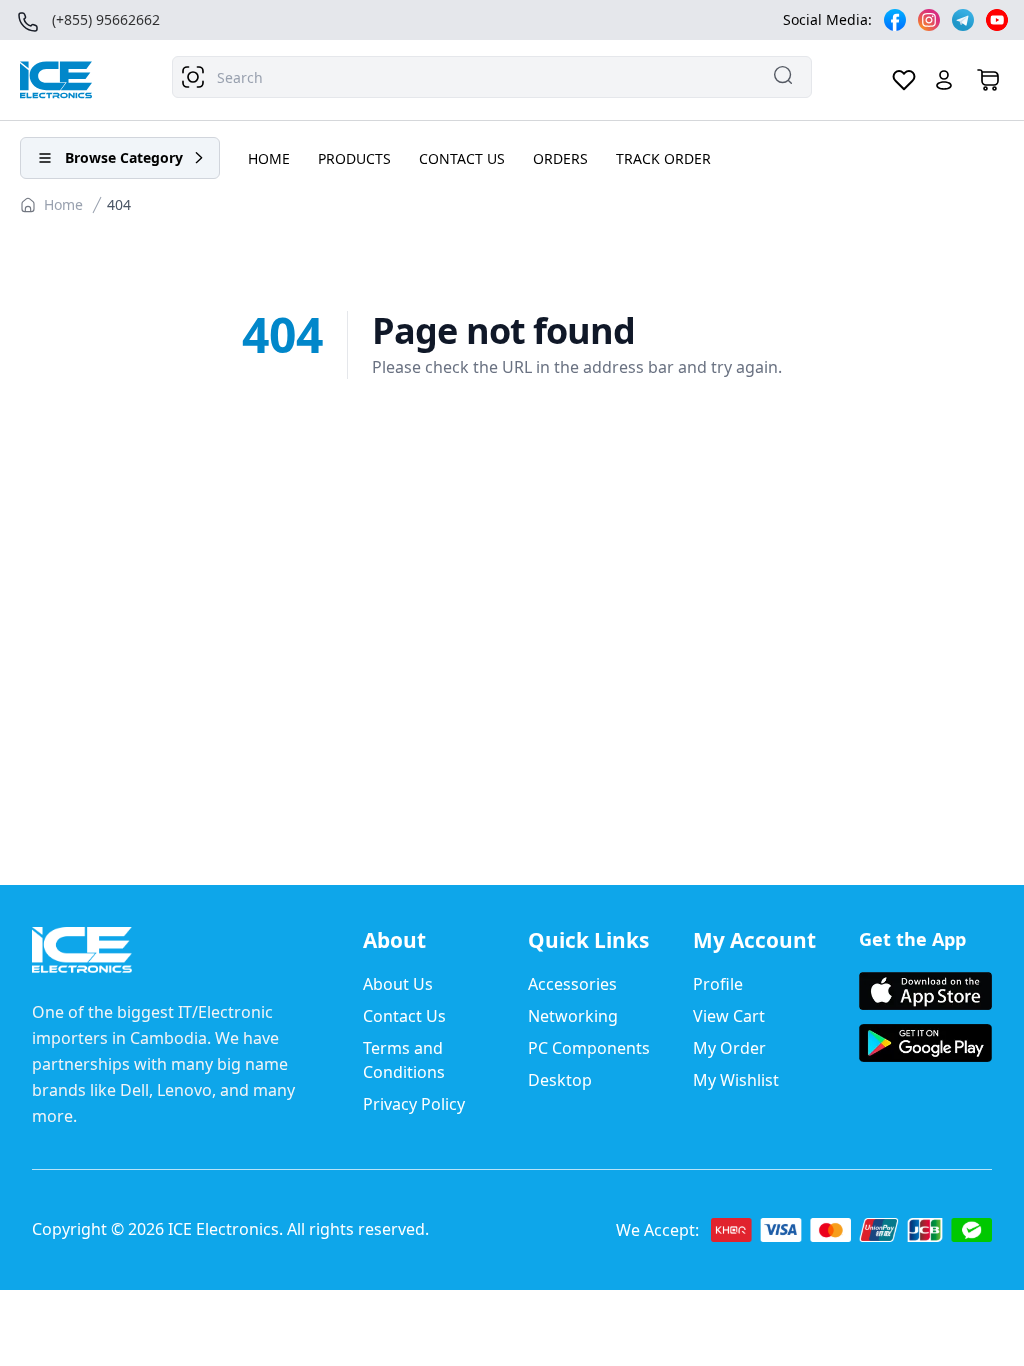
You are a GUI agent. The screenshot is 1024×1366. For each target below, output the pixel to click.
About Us (398, 984)
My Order (729, 1048)
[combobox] (492, 77)
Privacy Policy (414, 1104)
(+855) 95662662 (106, 19)
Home (63, 204)
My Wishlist (736, 1080)
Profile (718, 984)
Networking (573, 1016)
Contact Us (404, 1016)
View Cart (729, 1016)
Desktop (560, 1080)
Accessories (572, 984)
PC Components (589, 1048)
